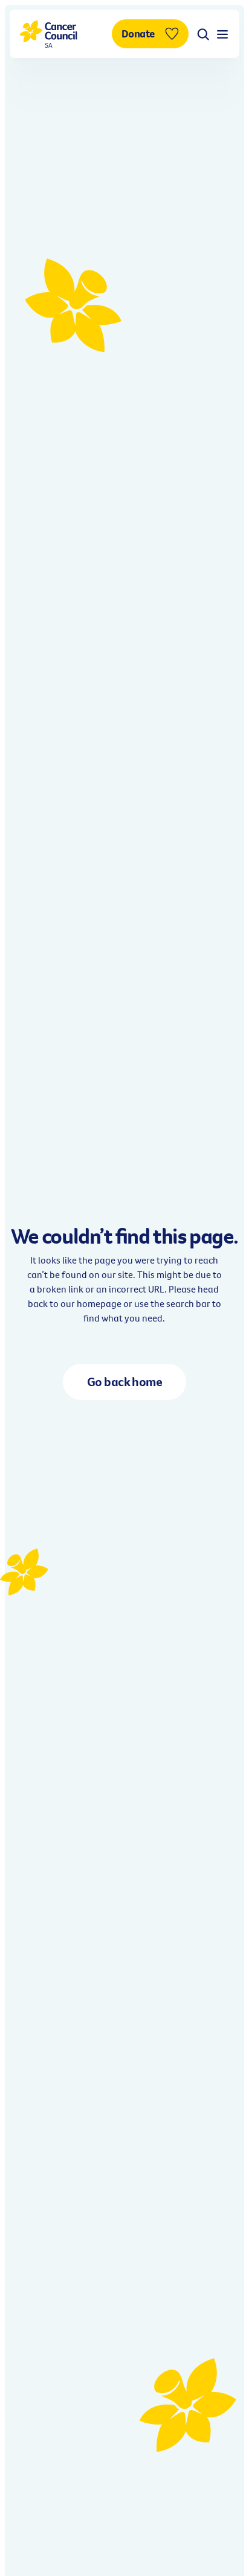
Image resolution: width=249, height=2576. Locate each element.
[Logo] (48, 34)
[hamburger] (222, 34)
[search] (203, 34)
